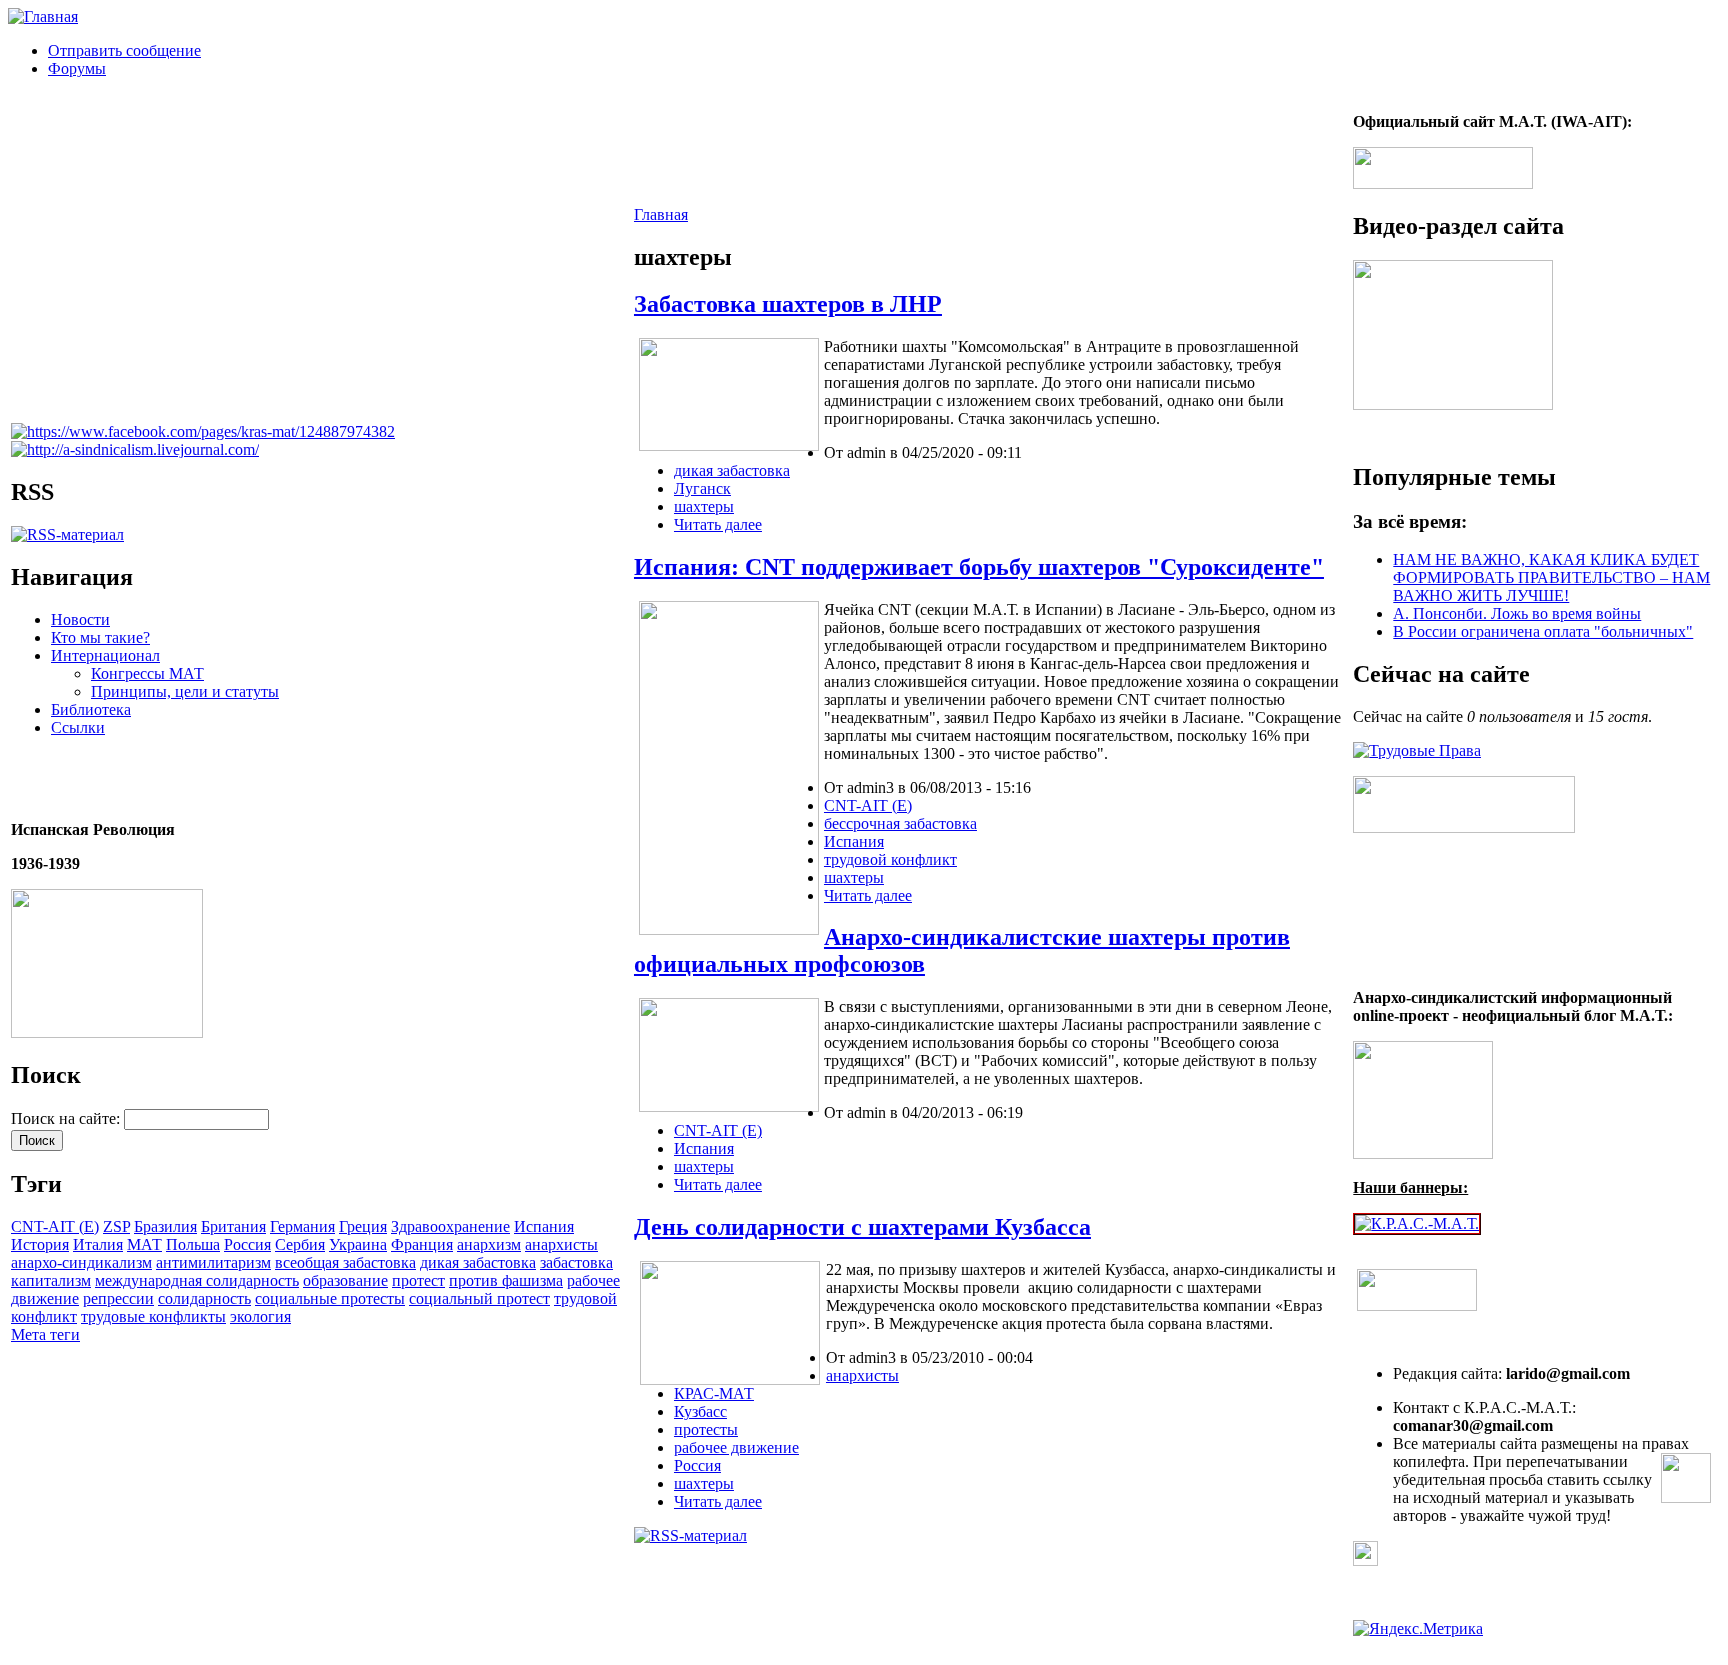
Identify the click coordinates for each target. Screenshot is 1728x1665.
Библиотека (91, 709)
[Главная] (43, 16)
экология (260, 1316)
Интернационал (105, 655)
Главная (661, 214)
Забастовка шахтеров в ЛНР (788, 304)
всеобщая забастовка (345, 1262)
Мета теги (45, 1334)
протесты (706, 1429)
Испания (544, 1226)
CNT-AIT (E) (55, 1226)
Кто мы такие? (100, 637)
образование (345, 1280)
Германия (302, 1226)
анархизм (489, 1244)
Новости (80, 619)
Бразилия (165, 1226)
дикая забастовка (478, 1262)
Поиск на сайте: (67, 1118)
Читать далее (718, 524)
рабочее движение (736, 1447)
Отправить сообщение (124, 50)
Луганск (702, 488)
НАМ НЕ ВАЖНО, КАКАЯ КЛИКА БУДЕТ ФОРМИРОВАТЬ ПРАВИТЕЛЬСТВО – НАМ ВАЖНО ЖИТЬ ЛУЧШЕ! (1551, 577)
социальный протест (479, 1298)
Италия (98, 1244)
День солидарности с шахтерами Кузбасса (862, 1227)
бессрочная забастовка (900, 823)
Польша (193, 1244)
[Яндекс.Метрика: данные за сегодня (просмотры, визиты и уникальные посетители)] (1418, 1629)
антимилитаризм (213, 1262)
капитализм (51, 1280)
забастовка (576, 1262)
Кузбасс (700, 1411)
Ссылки (78, 727)
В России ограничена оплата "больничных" (1543, 631)
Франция (422, 1244)
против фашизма (506, 1280)
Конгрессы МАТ (147, 673)
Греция (363, 1226)
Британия (233, 1226)
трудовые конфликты (153, 1316)
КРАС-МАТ (714, 1393)
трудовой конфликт (890, 859)
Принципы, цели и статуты (185, 691)
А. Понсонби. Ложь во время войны (1517, 613)
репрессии (118, 1298)
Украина (358, 1244)
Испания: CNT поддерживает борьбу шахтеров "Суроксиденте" (979, 567)
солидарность (204, 1298)
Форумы (77, 68)
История (40, 1244)
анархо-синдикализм (81, 1262)
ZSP (116, 1226)
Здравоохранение (450, 1226)
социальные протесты (330, 1298)
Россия (247, 1244)
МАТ (144, 1244)
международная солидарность (197, 1280)
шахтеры (704, 506)
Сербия (300, 1244)
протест (418, 1280)
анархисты (561, 1244)
